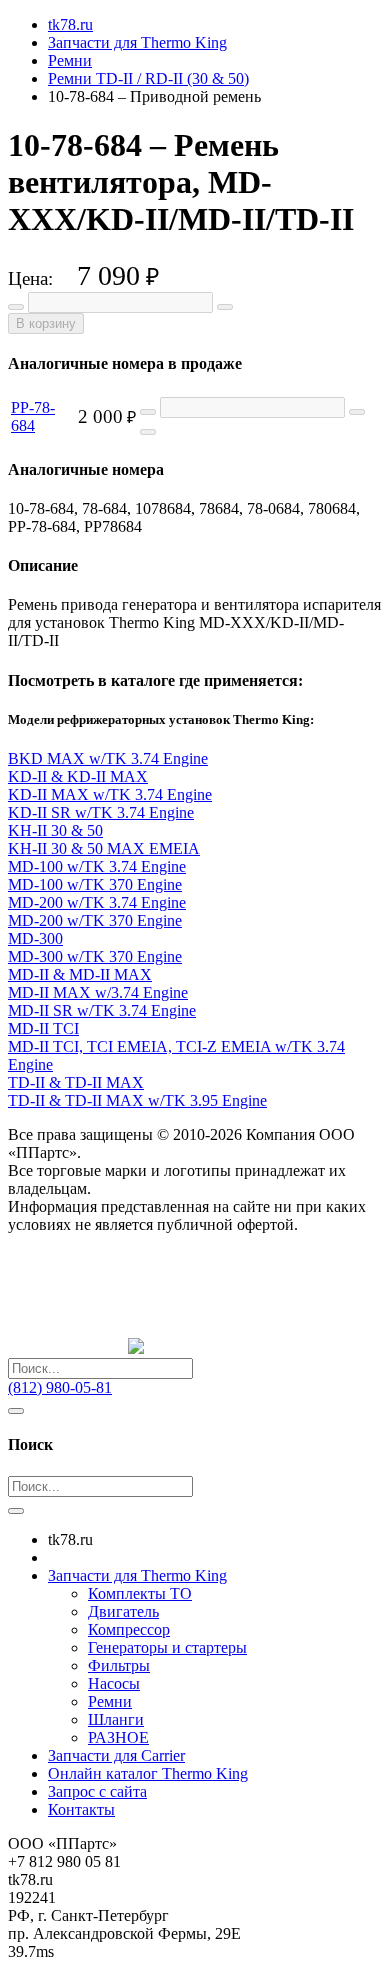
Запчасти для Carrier (116, 1755)
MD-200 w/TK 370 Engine (95, 920)
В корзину (46, 323)
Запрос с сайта (97, 1791)
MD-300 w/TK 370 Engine (95, 956)
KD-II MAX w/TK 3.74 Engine (110, 794)
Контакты (81, 1809)
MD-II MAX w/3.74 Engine (98, 992)
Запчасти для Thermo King (137, 1575)
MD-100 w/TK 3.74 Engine (97, 866)
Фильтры (119, 1665)
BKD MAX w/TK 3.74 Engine (108, 758)
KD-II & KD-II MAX (78, 776)
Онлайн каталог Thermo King (148, 1773)
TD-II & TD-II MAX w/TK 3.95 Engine (137, 1100)
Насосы (114, 1683)
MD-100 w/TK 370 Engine (95, 884)
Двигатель (123, 1611)
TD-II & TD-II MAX (76, 1082)
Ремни (110, 1701)
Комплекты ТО (140, 1593)
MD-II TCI (43, 1028)
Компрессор (129, 1629)
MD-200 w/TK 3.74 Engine (97, 902)
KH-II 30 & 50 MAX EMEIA (104, 848)
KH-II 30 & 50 (55, 830)
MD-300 (35, 938)
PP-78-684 (33, 416)
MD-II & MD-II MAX (80, 974)
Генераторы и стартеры (167, 1647)
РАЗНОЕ (118, 1737)
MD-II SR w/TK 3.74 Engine (102, 1010)
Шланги (116, 1719)
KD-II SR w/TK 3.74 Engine (101, 812)
